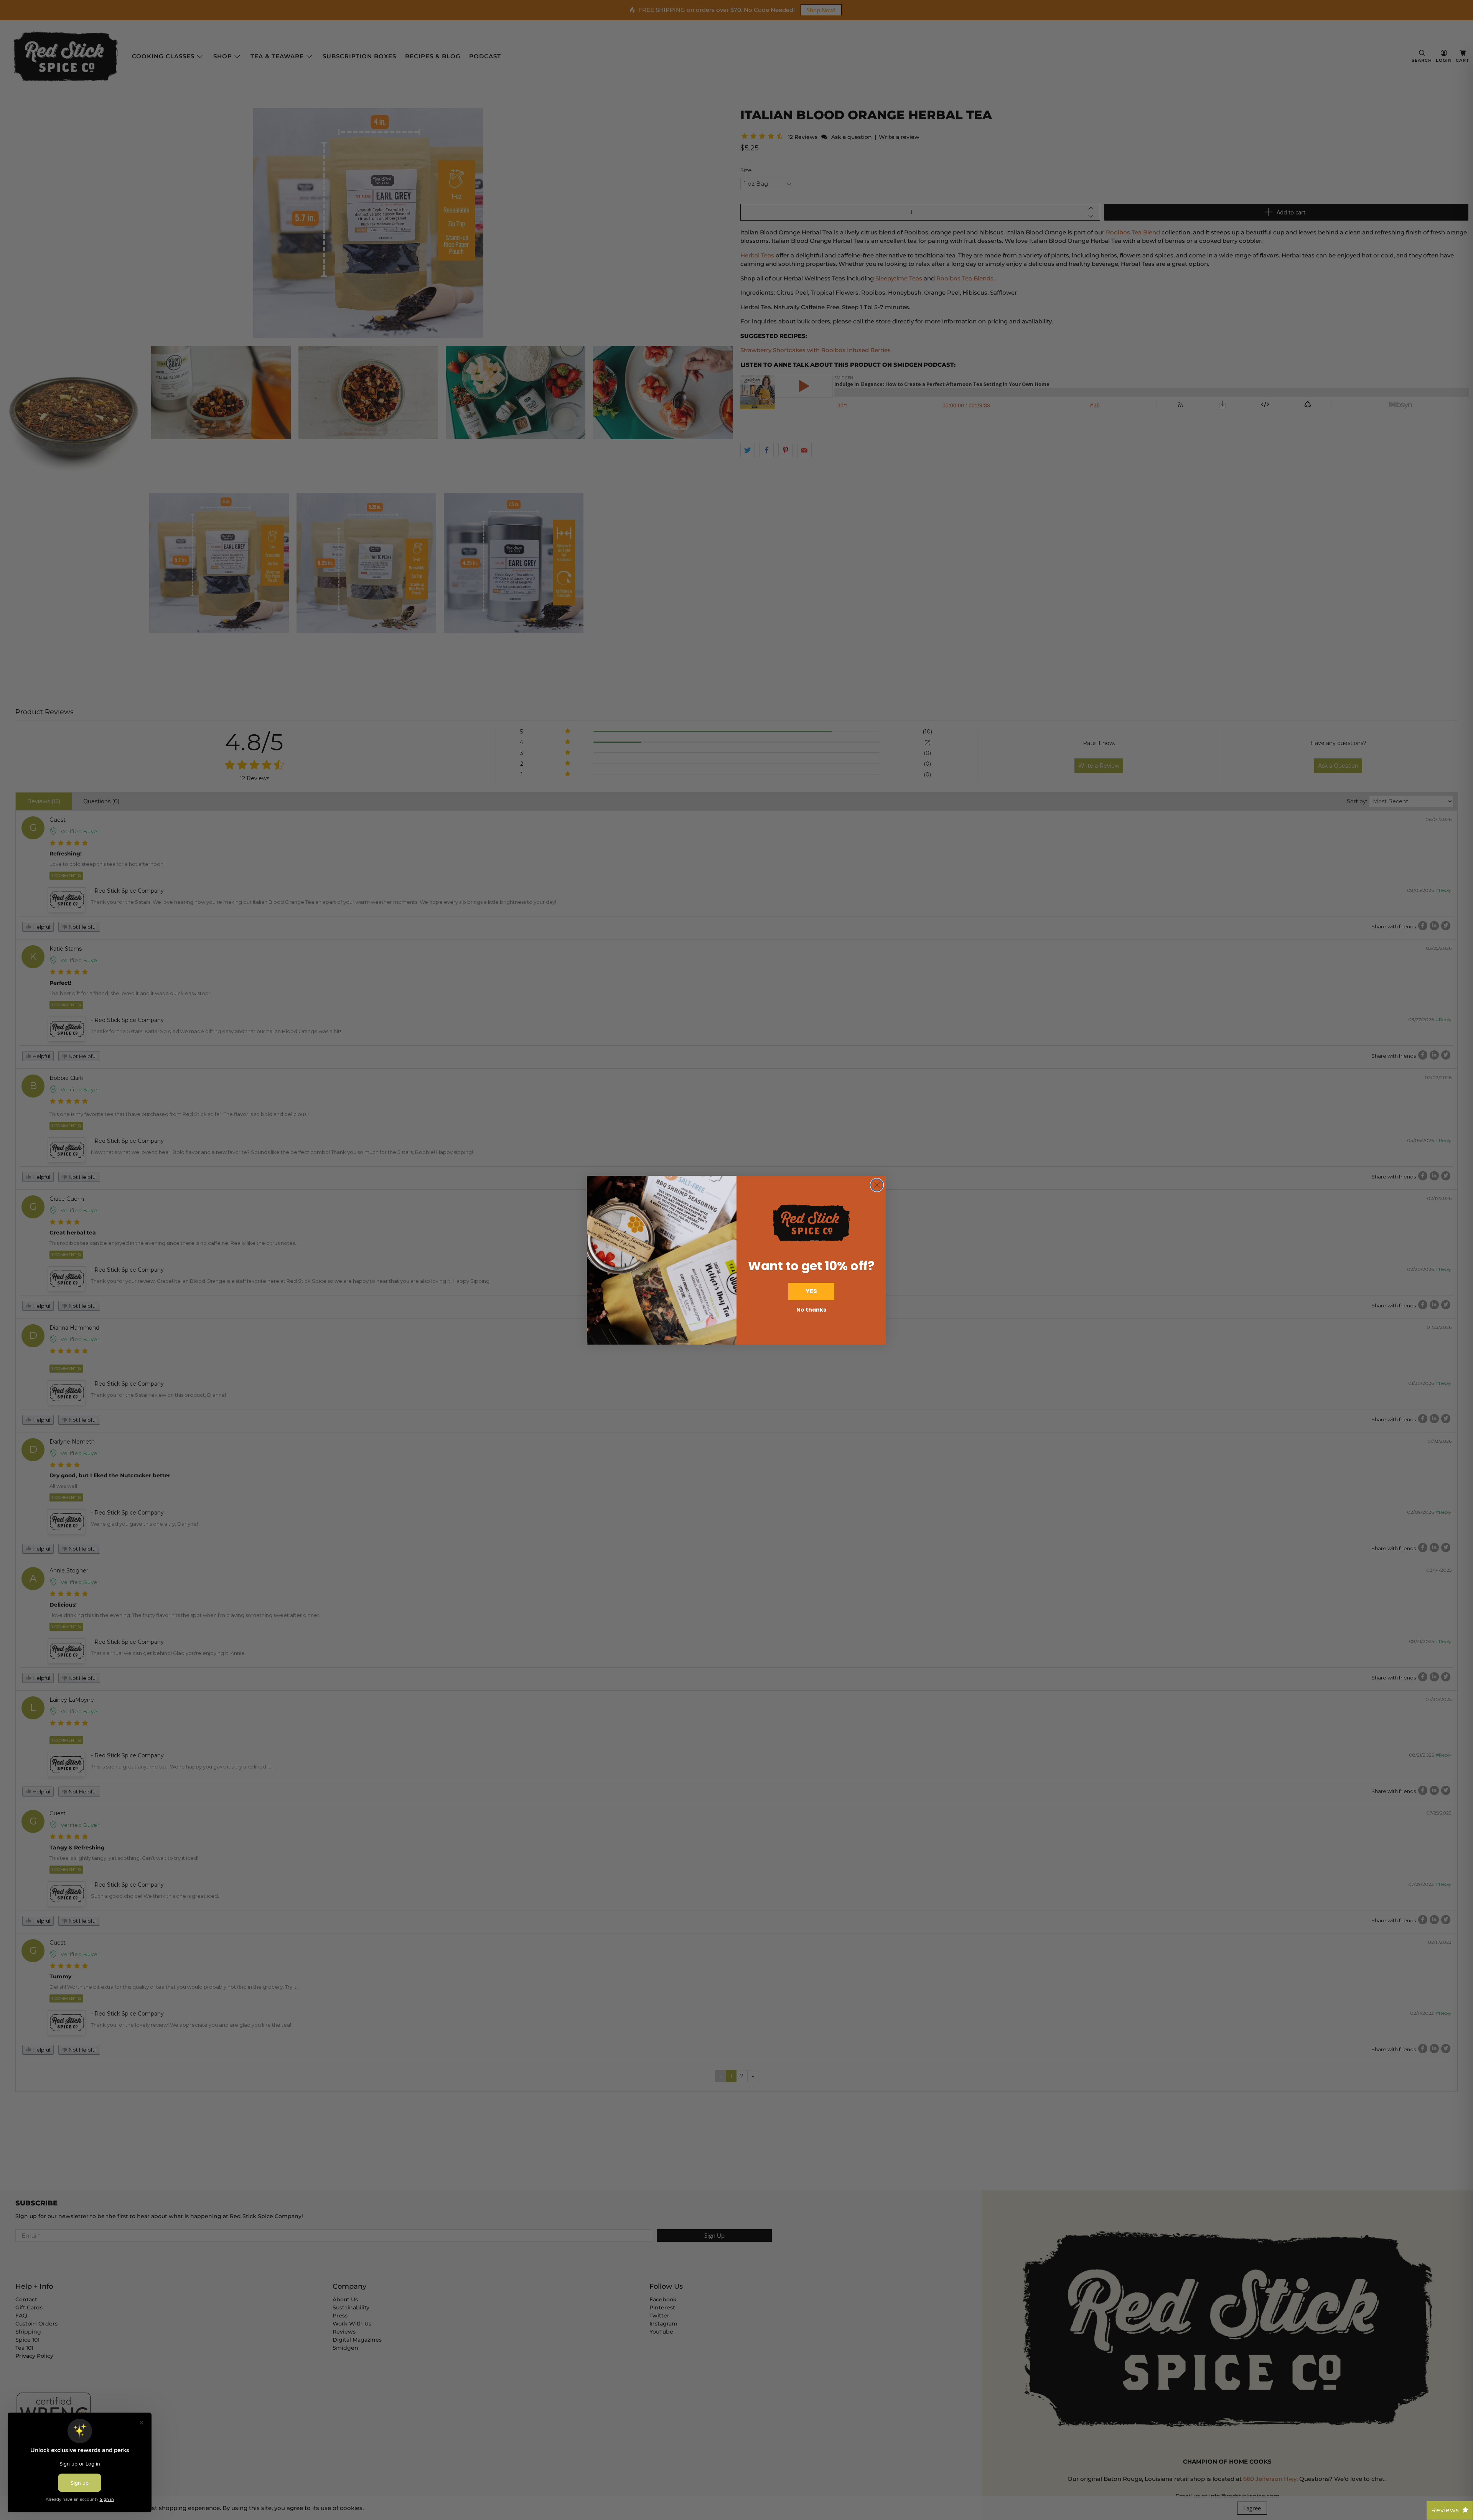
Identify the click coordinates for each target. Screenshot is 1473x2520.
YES (811, 1291)
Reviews (1445, 2510)
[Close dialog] (877, 1185)
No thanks (811, 1310)
